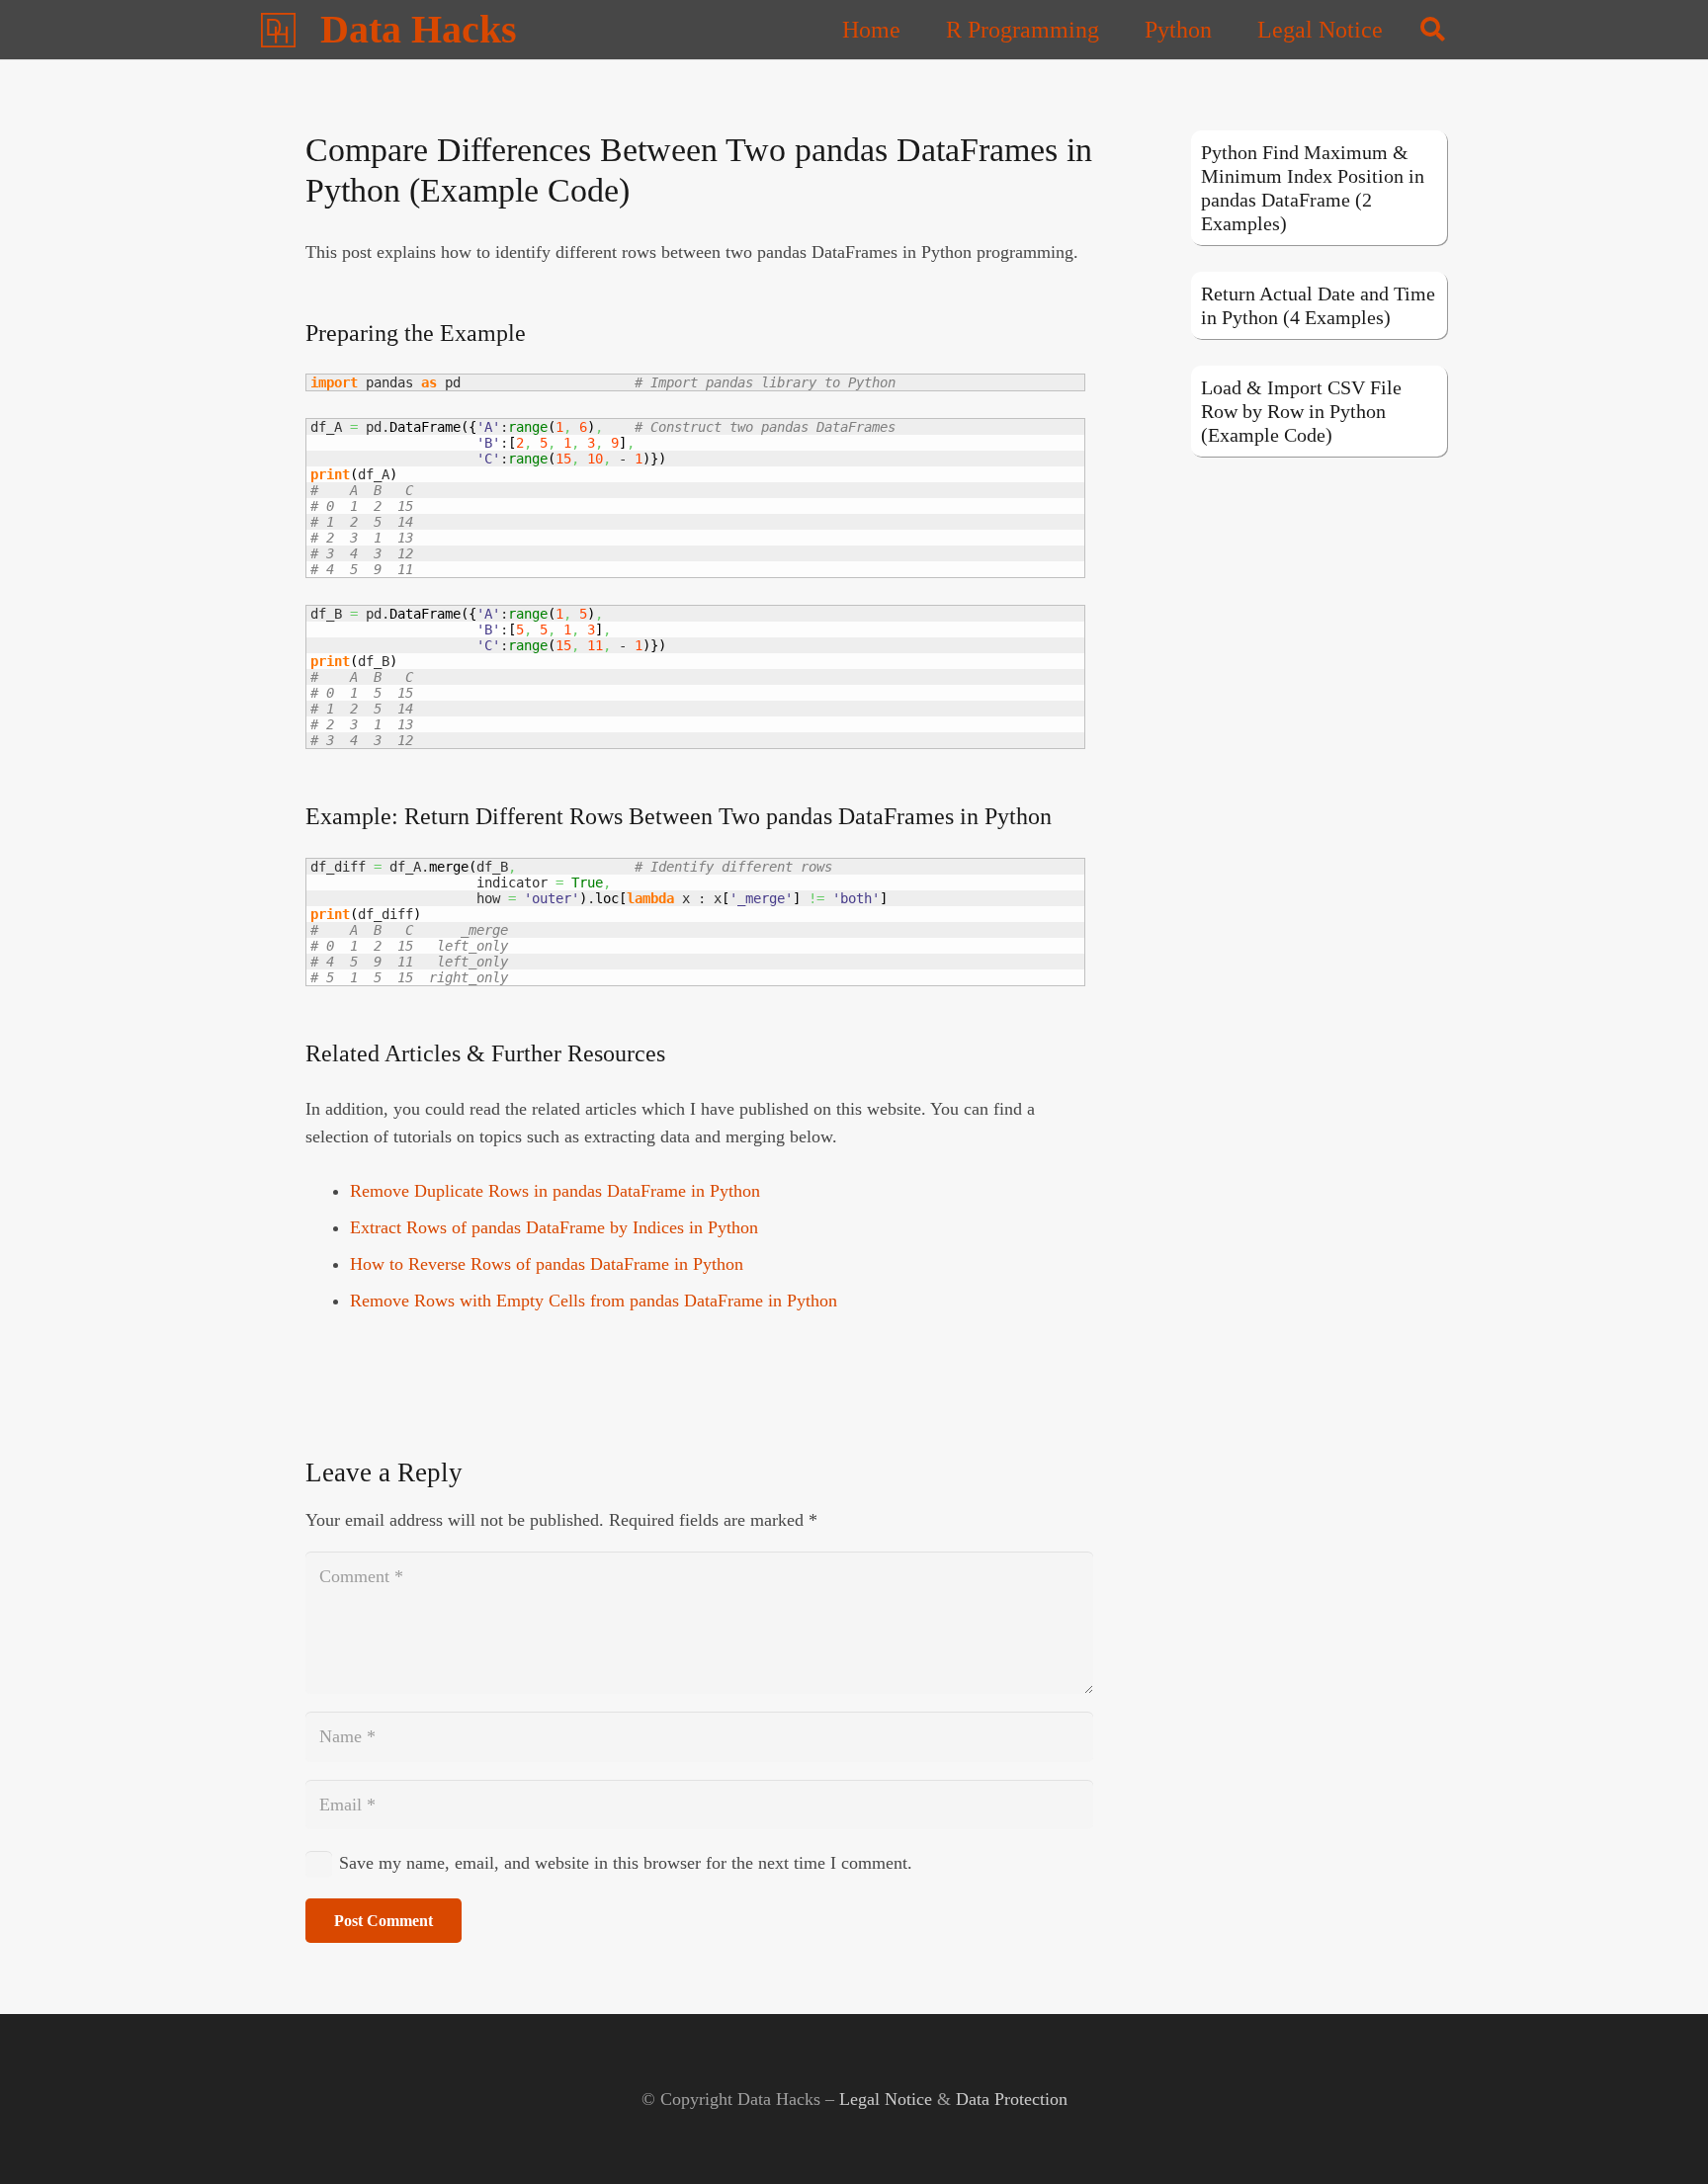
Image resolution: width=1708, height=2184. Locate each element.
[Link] (278, 30)
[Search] (1433, 30)
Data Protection (1012, 2099)
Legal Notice (886, 2099)
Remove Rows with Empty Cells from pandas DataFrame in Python (594, 1301)
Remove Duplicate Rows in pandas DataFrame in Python (555, 1191)
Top (1661, 2137)
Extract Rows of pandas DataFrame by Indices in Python (554, 1227)
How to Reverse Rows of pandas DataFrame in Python (547, 1264)
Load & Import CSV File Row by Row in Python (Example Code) (1301, 411)
